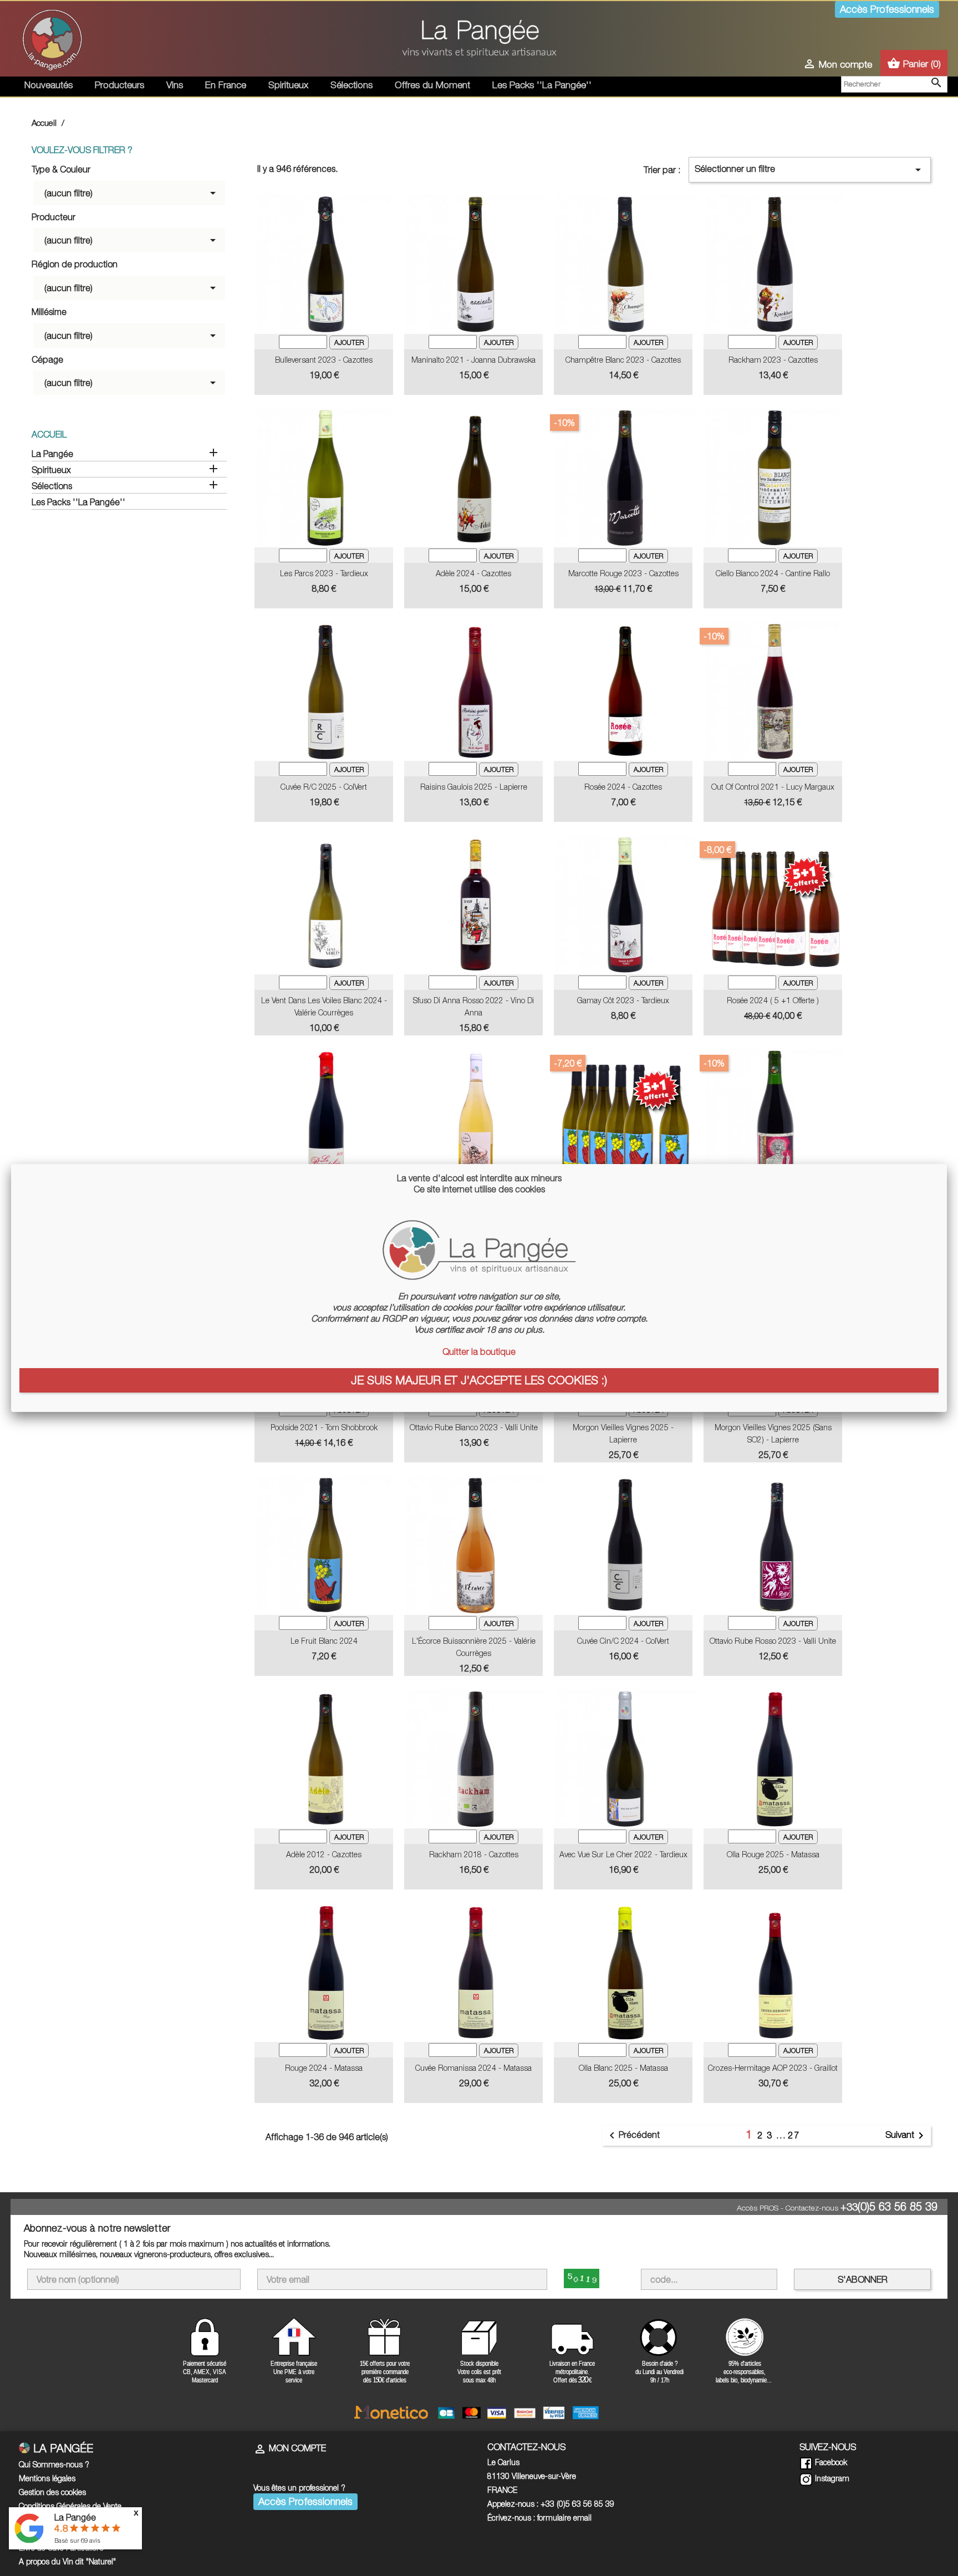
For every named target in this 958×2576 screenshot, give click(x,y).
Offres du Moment (432, 85)
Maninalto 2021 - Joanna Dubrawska (473, 360)
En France (226, 85)
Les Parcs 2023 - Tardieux (324, 573)
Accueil (49, 434)
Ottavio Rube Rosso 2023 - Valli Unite (773, 1641)
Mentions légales (47, 2478)
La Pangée (52, 454)
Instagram (831, 2478)
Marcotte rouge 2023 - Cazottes (623, 573)
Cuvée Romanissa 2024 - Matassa (473, 2068)
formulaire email (564, 2517)
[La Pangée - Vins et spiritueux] (479, 43)
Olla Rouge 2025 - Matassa (773, 1854)
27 (794, 2135)
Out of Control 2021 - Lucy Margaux (773, 787)
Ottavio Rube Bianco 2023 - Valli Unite (474, 1427)
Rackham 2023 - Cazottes (773, 360)
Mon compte (290, 2448)
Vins (175, 85)
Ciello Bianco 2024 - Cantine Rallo (773, 573)
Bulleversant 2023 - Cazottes (324, 360)
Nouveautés (49, 85)
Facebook (830, 2462)
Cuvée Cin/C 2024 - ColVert (623, 1641)
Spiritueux (288, 85)
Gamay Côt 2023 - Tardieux (623, 1000)
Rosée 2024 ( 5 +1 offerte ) (773, 1000)
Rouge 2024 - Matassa (324, 2068)
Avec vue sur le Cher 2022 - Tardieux (623, 1854)
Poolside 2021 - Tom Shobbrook (324, 1427)
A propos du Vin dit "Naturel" (67, 2561)
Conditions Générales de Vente (70, 2506)
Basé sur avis (77, 2540)
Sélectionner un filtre (810, 170)
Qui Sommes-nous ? (54, 2464)
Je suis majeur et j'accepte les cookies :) (479, 1380)
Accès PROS (758, 2208)
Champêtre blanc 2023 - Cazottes (623, 360)
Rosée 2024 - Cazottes (623, 787)
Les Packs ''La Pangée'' (542, 85)
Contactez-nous (812, 2208)
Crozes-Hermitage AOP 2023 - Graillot (773, 2068)
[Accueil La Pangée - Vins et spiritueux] (52, 38)
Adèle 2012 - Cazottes (324, 1854)
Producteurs (119, 85)
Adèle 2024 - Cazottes (473, 573)
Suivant (906, 2136)
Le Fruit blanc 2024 (324, 1641)
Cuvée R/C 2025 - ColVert (324, 787)
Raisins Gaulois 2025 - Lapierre (474, 787)
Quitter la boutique (479, 1351)
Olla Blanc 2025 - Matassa (623, 2068)
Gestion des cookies (52, 2492)
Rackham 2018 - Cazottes (474, 1854)
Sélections (351, 85)
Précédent (633, 2136)
